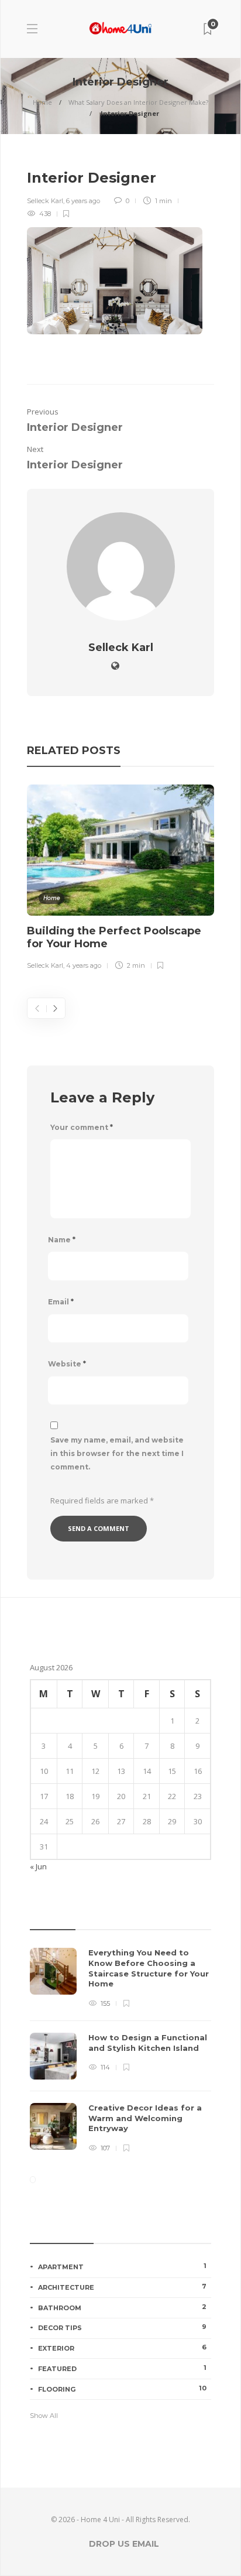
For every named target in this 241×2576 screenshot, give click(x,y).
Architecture (122, 2287)
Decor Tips (122, 2327)
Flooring (122, 2389)
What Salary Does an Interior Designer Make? (138, 102)
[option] (120, 879)
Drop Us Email (124, 2544)
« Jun (38, 1866)
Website (67, 1364)
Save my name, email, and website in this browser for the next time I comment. (117, 1453)
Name (62, 1240)
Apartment (122, 2266)
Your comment (82, 1127)
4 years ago (84, 965)
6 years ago (83, 201)
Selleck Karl (45, 201)
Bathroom (122, 2307)
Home (42, 102)
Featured (122, 2368)
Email (61, 1302)
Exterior (122, 2348)
